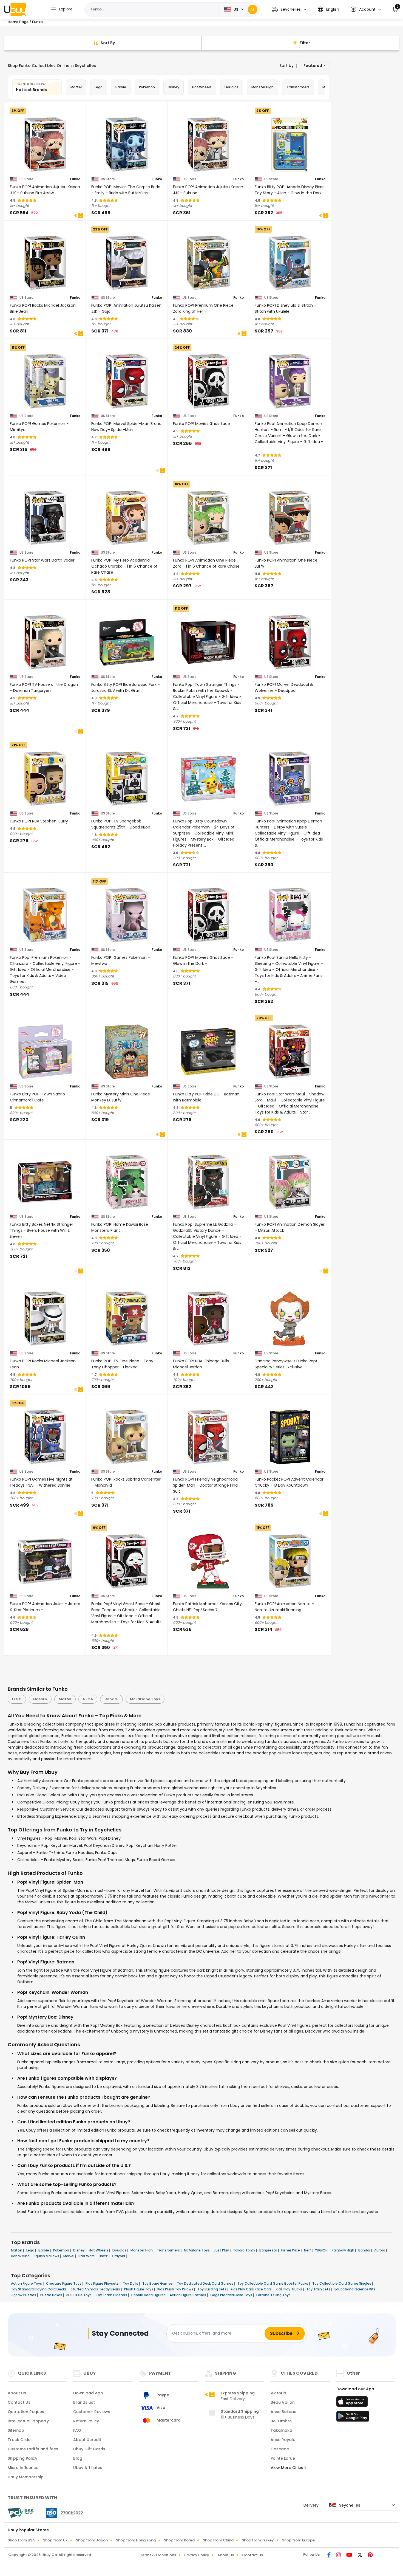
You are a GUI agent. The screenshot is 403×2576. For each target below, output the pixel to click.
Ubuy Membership (26, 2477)
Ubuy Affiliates (88, 2468)
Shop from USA (21, 2540)
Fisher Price (291, 2250)
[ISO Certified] (62, 2512)
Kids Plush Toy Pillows (176, 2289)
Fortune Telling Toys (274, 2295)
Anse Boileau (283, 2412)
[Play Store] (353, 2418)
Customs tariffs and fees (33, 2449)
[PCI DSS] (21, 2513)
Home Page (18, 22)
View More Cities (287, 2468)
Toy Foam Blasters (112, 2295)
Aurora (380, 2250)
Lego (99, 87)
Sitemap (16, 2430)
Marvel (69, 2256)
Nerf (308, 2250)
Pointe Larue (283, 2458)
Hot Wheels (202, 87)
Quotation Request (27, 2412)
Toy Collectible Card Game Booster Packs (273, 2283)
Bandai (111, 1699)
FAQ (77, 2430)
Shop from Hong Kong (136, 2540)
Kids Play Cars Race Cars (252, 2289)
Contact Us (19, 2402)
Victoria (278, 2393)
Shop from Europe (298, 2540)
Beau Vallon (283, 2402)
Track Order (20, 2440)
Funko (75, 179)
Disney (174, 87)
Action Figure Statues (188, 2295)
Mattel (76, 87)
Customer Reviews (92, 2412)
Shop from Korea (179, 2540)
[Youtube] (350, 2555)
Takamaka (281, 2430)
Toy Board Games (158, 2283)
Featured (313, 66)
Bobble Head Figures (149, 2295)
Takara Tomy (245, 2250)
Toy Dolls (131, 2283)
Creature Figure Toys (64, 2283)
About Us (17, 2393)
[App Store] (353, 2403)
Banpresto (269, 2250)
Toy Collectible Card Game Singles (342, 2283)
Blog (78, 2458)
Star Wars (87, 2256)
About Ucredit (87, 2440)
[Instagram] (339, 2555)
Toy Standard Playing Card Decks (39, 2289)
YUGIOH (322, 2250)
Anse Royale (283, 2440)
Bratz (104, 2256)
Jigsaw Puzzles (24, 2295)
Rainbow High (343, 2250)
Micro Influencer (24, 2468)
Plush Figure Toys (139, 2289)
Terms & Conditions (158, 2555)
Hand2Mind (21, 2256)
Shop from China (218, 2540)
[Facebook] (330, 2555)
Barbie (121, 87)
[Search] (253, 9)
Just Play (222, 2250)
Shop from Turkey (258, 2540)
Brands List (84, 2402)
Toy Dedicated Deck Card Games (205, 2283)
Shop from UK (55, 2540)
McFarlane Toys (145, 1699)
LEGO (17, 1699)
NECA (88, 1699)
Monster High (262, 87)
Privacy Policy (197, 2555)
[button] (289, 9)
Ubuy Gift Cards (89, 2449)
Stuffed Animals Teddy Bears (96, 2289)
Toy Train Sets (319, 2289)
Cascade (280, 2449)
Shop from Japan (92, 2540)
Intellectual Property (28, 2421)
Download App (88, 2393)
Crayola (119, 2256)
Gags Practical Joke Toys (232, 2295)
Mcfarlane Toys (197, 2250)
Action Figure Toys (27, 2283)
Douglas (232, 87)
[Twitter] (360, 2555)
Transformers (298, 87)
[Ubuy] (15, 9)
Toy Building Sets (212, 2289)
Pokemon (147, 87)
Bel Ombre (281, 2421)
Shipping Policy (22, 2458)
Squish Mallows (47, 2256)
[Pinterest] (370, 2555)
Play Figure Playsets (103, 2283)
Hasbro (40, 1699)
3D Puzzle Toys (79, 2295)
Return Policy (86, 2421)
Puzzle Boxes (52, 2295)
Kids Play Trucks (289, 2289)
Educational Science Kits (355, 2289)
